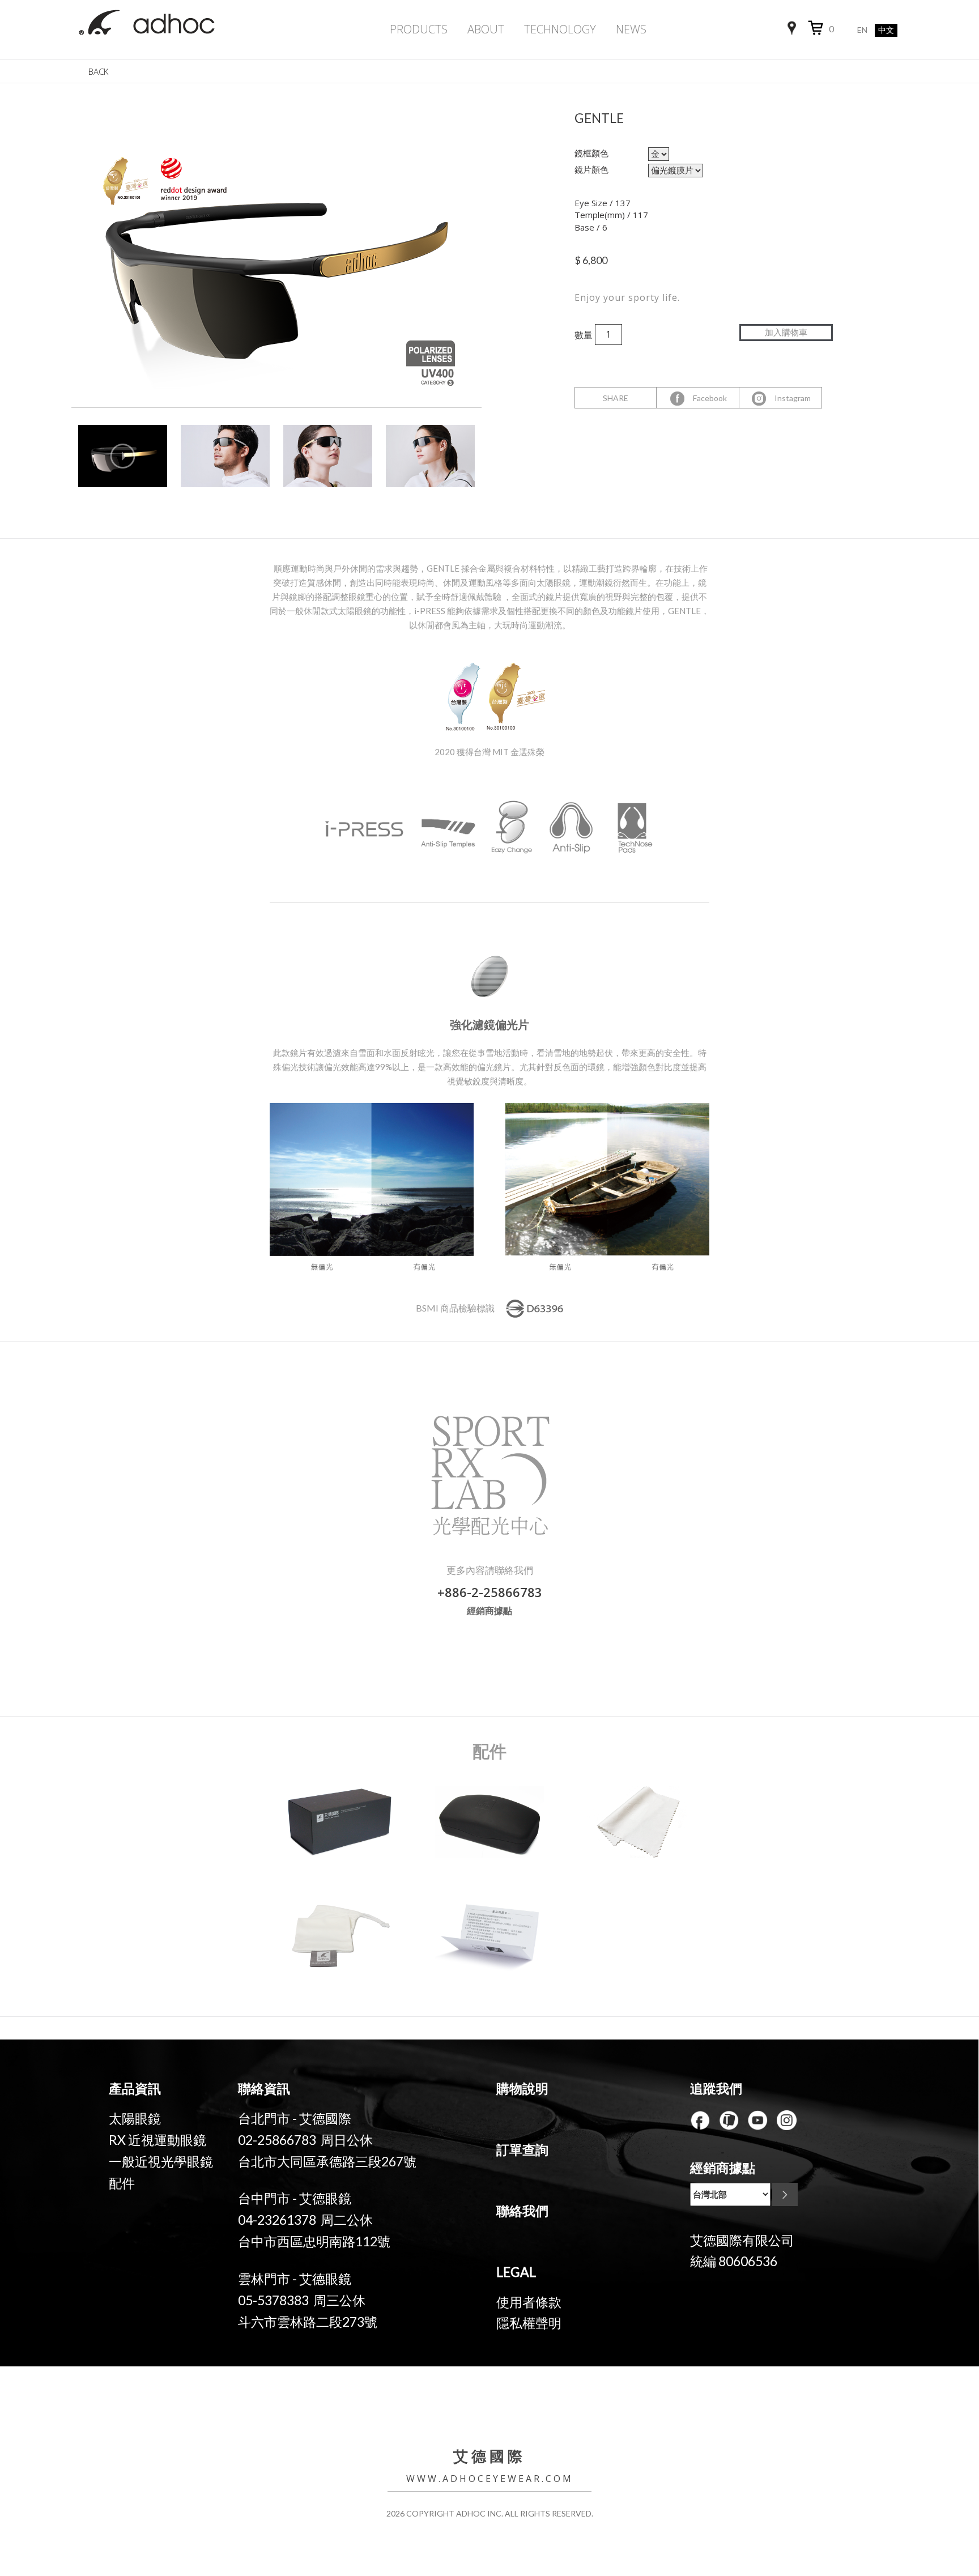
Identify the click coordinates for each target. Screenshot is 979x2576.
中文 (886, 30)
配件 (122, 2183)
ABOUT (486, 29)
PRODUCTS (419, 29)
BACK (98, 71)
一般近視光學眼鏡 (161, 2161)
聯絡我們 (522, 2211)
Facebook (706, 398)
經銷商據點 (489, 1610)
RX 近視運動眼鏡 (158, 2140)
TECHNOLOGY (560, 29)
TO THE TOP (928, 2483)
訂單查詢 (522, 2149)
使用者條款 (529, 2302)
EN (862, 30)
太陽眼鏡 (135, 2118)
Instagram (789, 398)
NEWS (631, 29)
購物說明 (522, 2088)
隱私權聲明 (529, 2323)
